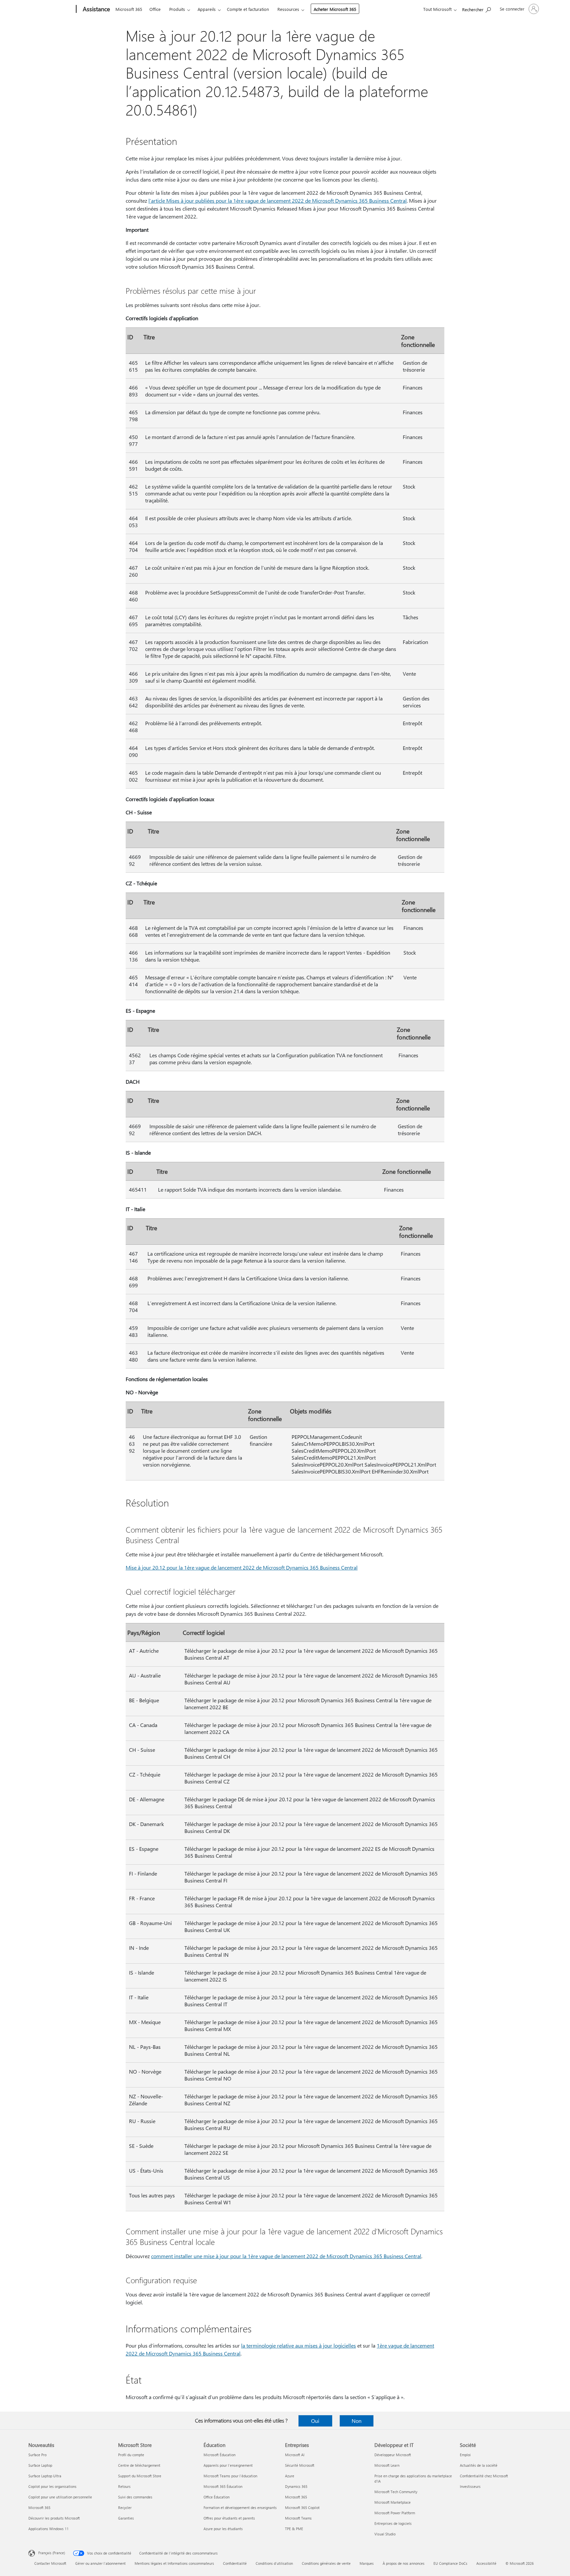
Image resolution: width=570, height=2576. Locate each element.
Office (155, 9)
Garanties (126, 2518)
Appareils (207, 9)
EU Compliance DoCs (450, 2563)
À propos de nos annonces (404, 2563)
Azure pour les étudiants (223, 2529)
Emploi (465, 2455)
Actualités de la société (479, 2465)
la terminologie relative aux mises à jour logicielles (299, 2345)
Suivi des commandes (135, 2497)
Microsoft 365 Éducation (223, 2486)
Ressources (288, 9)
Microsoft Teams (298, 2518)
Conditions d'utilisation (274, 2563)
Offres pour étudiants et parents (229, 2518)
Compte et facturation (248, 9)
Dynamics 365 (296, 2486)
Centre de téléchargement (139, 2465)
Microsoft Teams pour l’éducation (230, 2476)
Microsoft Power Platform (395, 2513)
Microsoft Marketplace (393, 2502)
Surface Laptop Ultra (45, 2476)
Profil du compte (131, 2455)
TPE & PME (294, 2529)
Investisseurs (470, 2486)
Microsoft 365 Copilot (302, 2508)
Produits (177, 9)
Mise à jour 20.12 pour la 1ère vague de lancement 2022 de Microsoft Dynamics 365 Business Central (242, 1567)
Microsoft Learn (387, 2465)
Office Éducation (217, 2497)
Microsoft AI (295, 2455)
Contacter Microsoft (50, 2563)
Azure (290, 2476)
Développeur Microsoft (393, 2455)
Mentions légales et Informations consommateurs (174, 2563)
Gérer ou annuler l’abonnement (100, 2563)
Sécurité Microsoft (300, 2465)
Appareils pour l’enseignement (228, 2465)
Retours (124, 2486)
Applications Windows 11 (48, 2529)
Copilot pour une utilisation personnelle (60, 2497)
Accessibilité (486, 2563)
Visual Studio (385, 2534)
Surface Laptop (40, 2465)
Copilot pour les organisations (52, 2486)
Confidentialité (235, 2563)
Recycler (125, 2508)
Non (357, 2421)
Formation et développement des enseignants (240, 2508)
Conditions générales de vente (326, 2563)
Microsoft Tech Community (396, 2492)
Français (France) (52, 2553)
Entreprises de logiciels (393, 2523)
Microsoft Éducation (220, 2455)
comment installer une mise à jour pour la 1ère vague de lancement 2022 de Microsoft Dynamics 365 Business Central (286, 2256)
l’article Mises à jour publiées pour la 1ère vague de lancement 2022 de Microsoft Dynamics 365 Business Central (278, 201)
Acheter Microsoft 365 (335, 9)
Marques (367, 2563)
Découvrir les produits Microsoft (54, 2518)
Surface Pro (37, 2455)
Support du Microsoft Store (140, 2476)
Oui (315, 2421)
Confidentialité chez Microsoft (484, 2476)
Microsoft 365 (129, 9)
